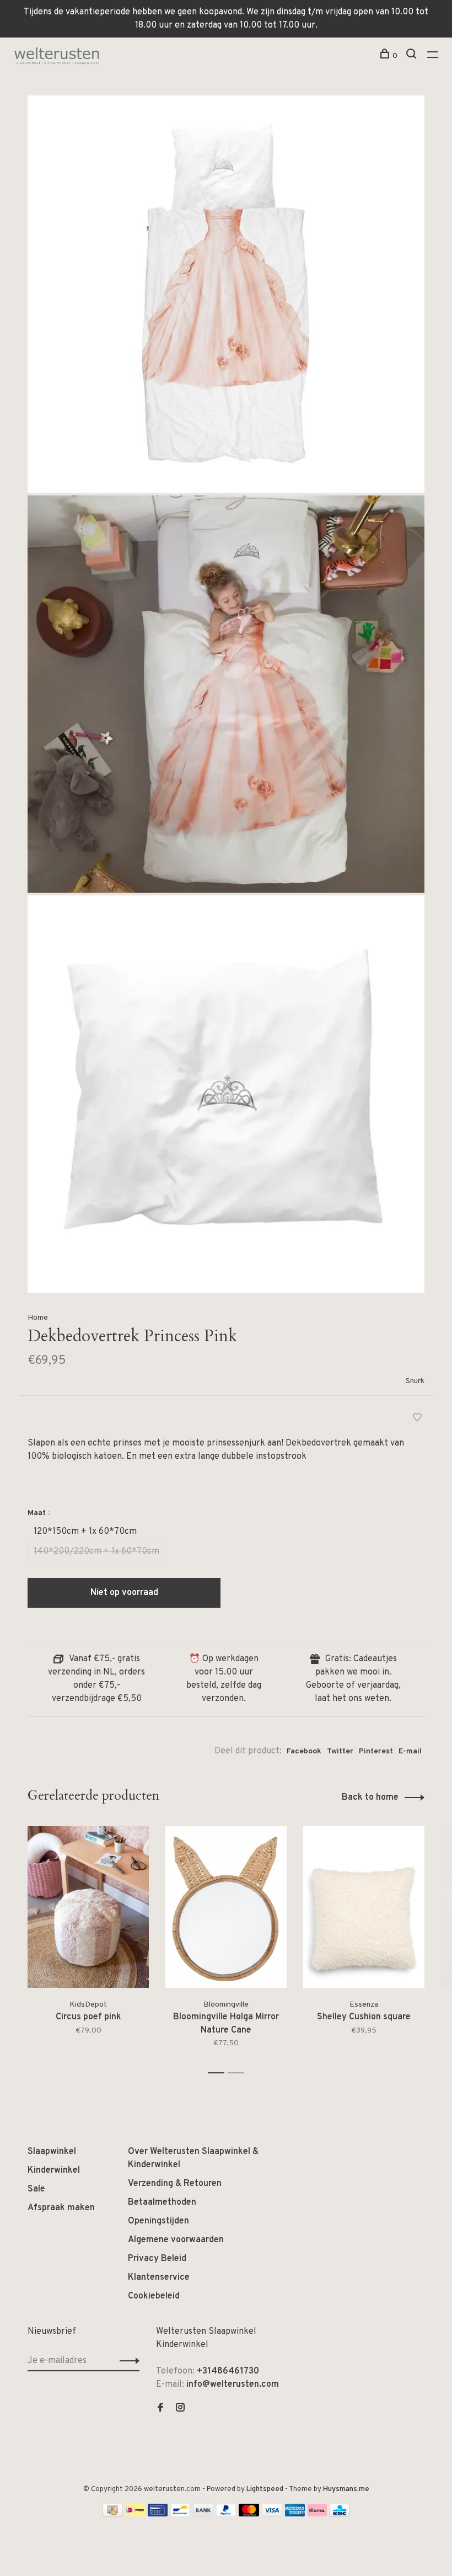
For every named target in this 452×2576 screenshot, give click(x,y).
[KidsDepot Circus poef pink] (88, 1907)
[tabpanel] (88, 1945)
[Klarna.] (317, 2514)
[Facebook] (160, 2409)
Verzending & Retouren (175, 2184)
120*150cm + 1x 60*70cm (85, 1532)
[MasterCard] (249, 2514)
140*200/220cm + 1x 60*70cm (96, 1551)
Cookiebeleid (154, 2296)
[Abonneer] (127, 2361)
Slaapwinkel (52, 2152)
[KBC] (340, 2514)
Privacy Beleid (157, 2259)
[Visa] (272, 2514)
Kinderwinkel (54, 2170)
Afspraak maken (61, 2208)
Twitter (340, 1751)
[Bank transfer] (203, 2514)
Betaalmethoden (162, 2202)
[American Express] (295, 2514)
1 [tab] (219, 2073)
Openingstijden (158, 2221)
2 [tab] (239, 2073)
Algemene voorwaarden (176, 2240)
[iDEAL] (135, 2514)
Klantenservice (159, 2278)
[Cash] (112, 2514)
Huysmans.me (346, 2489)
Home (38, 1318)
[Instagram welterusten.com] (180, 2409)
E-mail (410, 1751)
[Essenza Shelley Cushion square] (364, 1907)
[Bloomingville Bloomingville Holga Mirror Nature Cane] (226, 1907)
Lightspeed (265, 2489)
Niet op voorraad (124, 1593)
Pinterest (376, 1751)
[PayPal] (226, 2514)
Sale (36, 2189)
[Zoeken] (413, 56)
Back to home (370, 1798)
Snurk (415, 1381)
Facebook (304, 1751)
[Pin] (158, 2514)
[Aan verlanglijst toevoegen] (417, 1419)
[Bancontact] (180, 2514)
